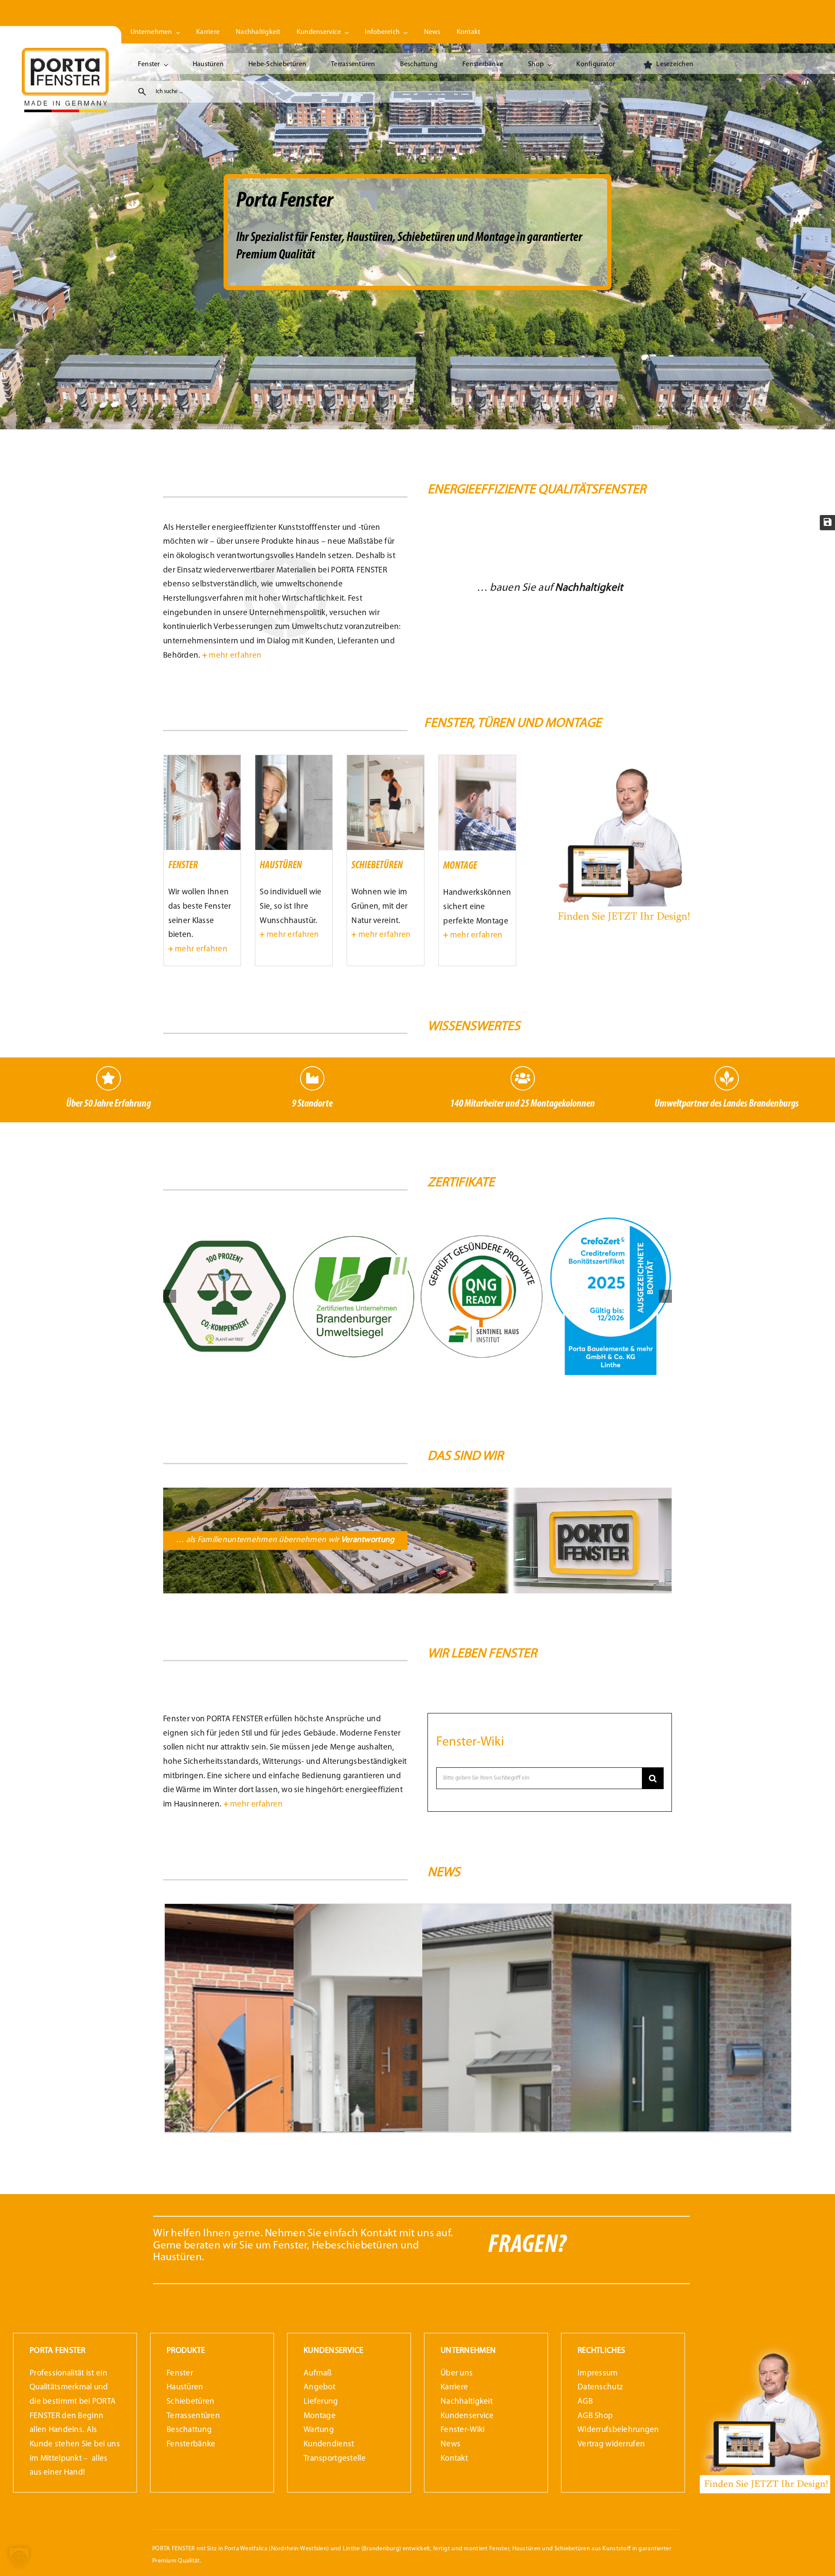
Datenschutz (600, 2387)
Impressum (598, 2374)
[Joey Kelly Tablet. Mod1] (623, 759)
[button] (170, 1296)
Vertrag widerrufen (611, 2444)
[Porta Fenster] (65, 52)
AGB (585, 2402)
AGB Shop (595, 2416)
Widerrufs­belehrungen (618, 2430)
